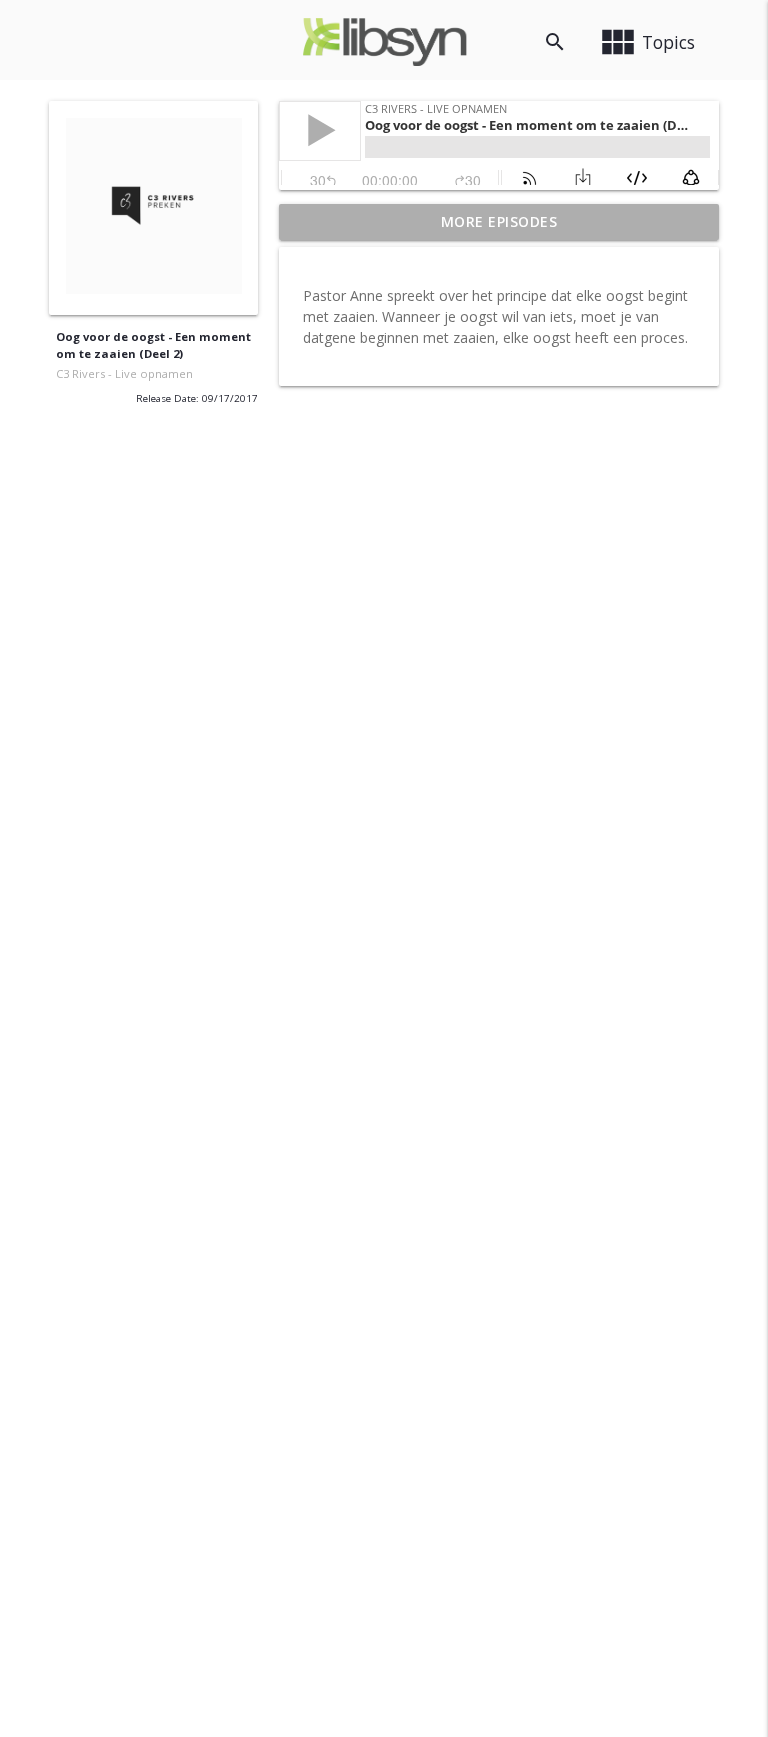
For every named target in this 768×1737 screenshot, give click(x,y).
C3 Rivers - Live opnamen (124, 373)
